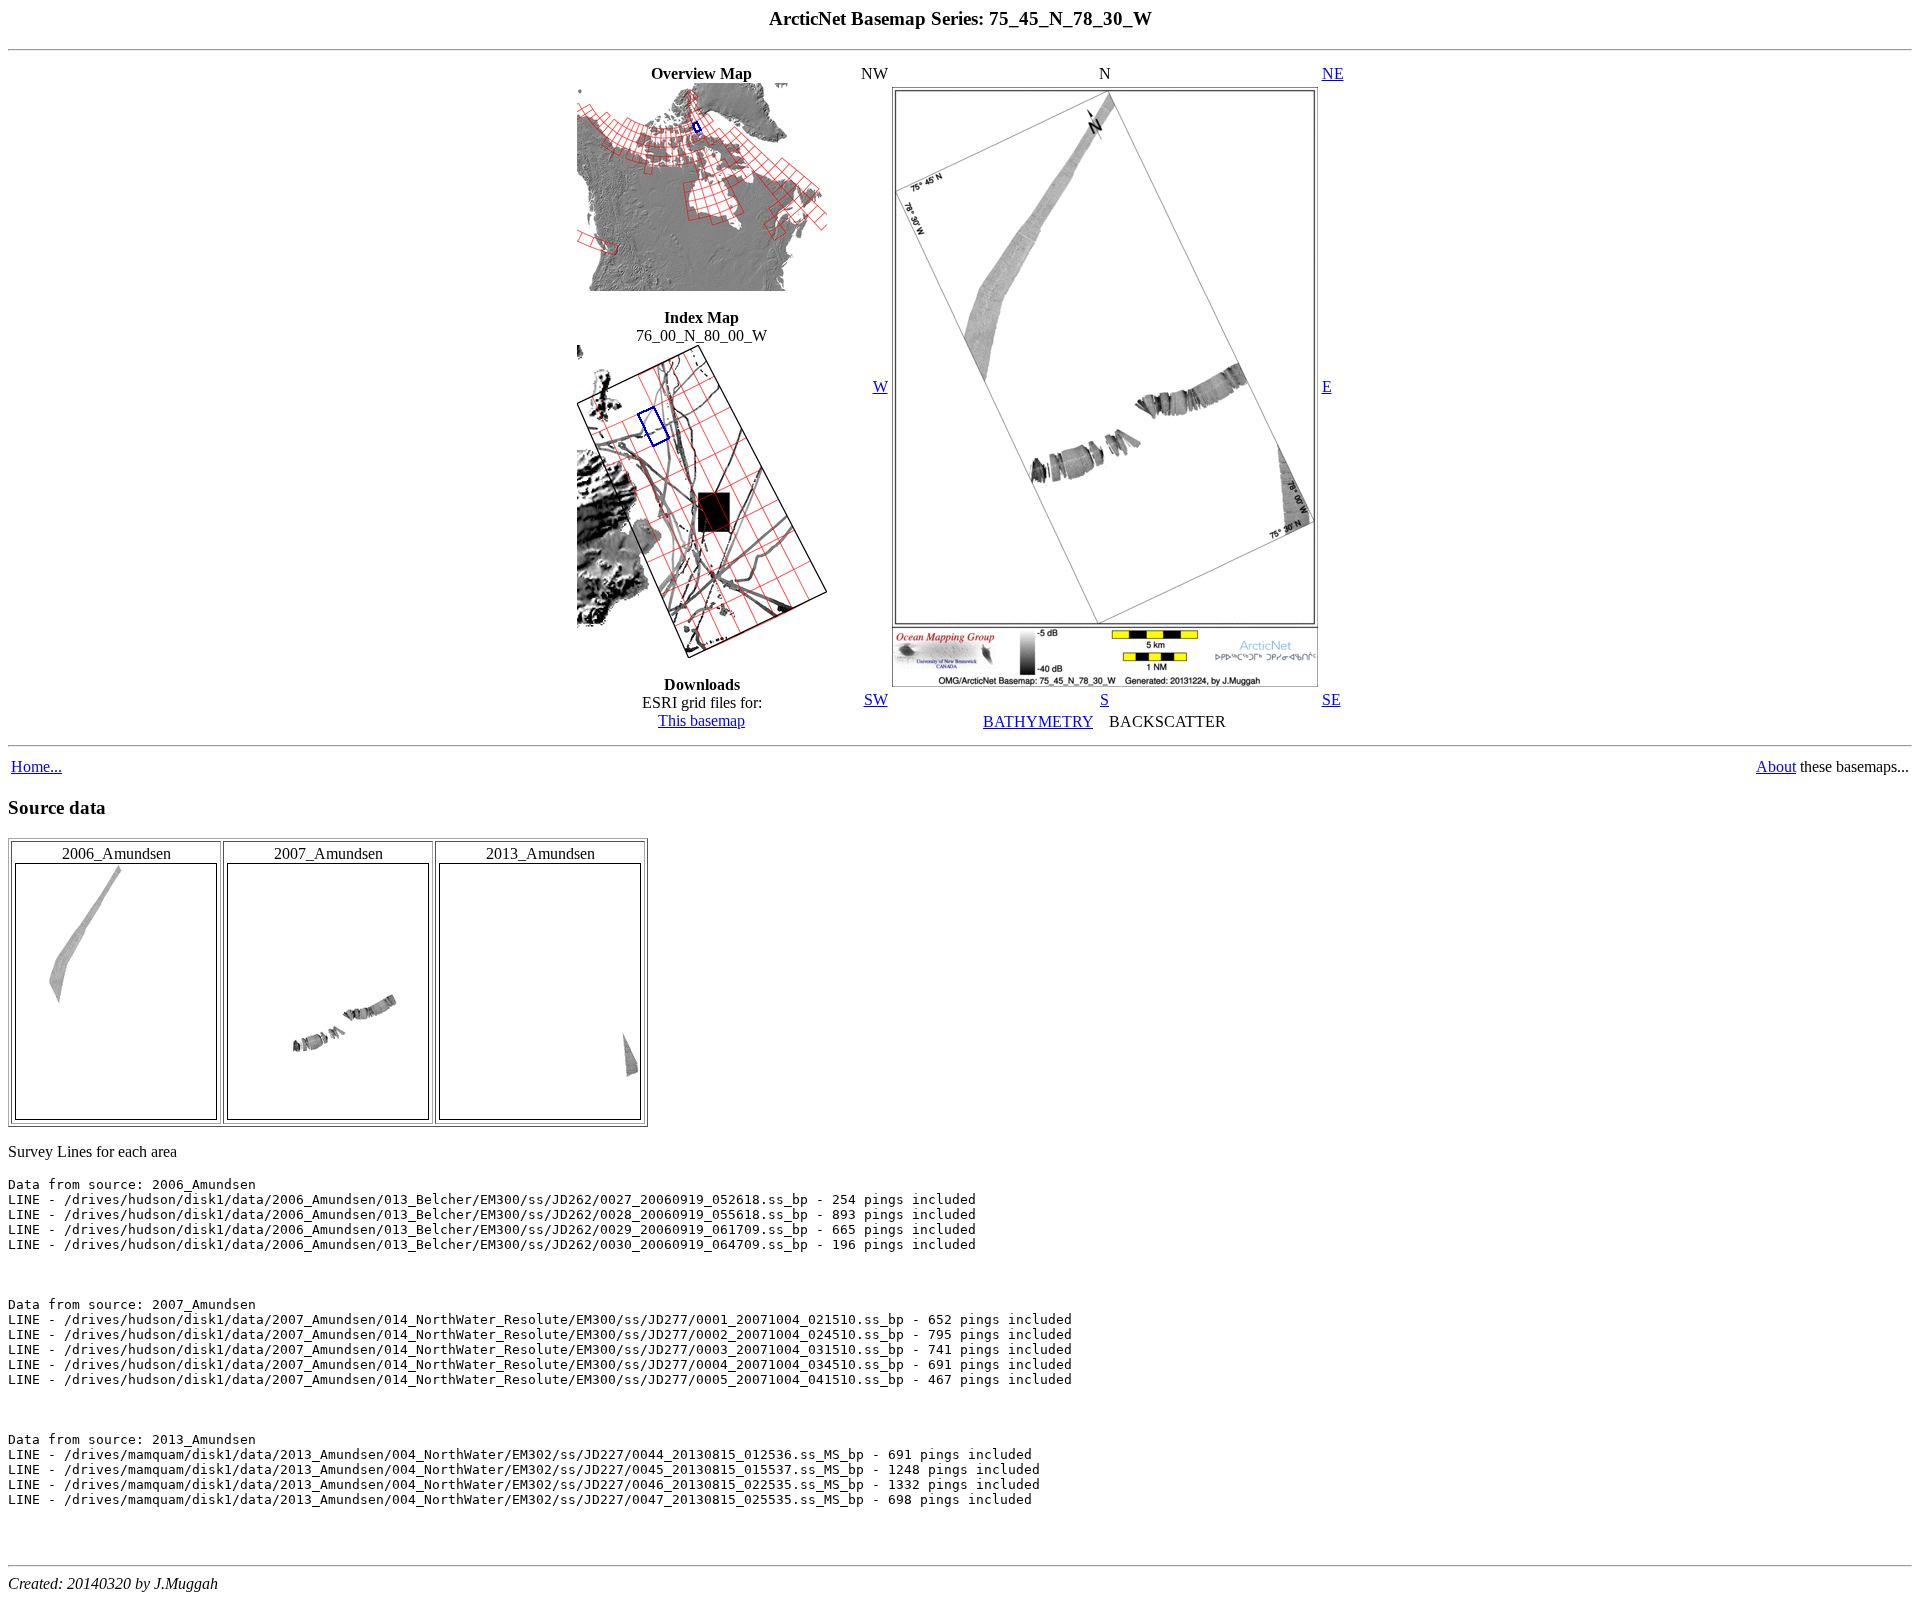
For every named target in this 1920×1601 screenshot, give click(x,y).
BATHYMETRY (1038, 721)
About (1776, 766)
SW (876, 699)
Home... (36, 766)
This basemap (701, 720)
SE (1331, 699)
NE (1333, 73)
